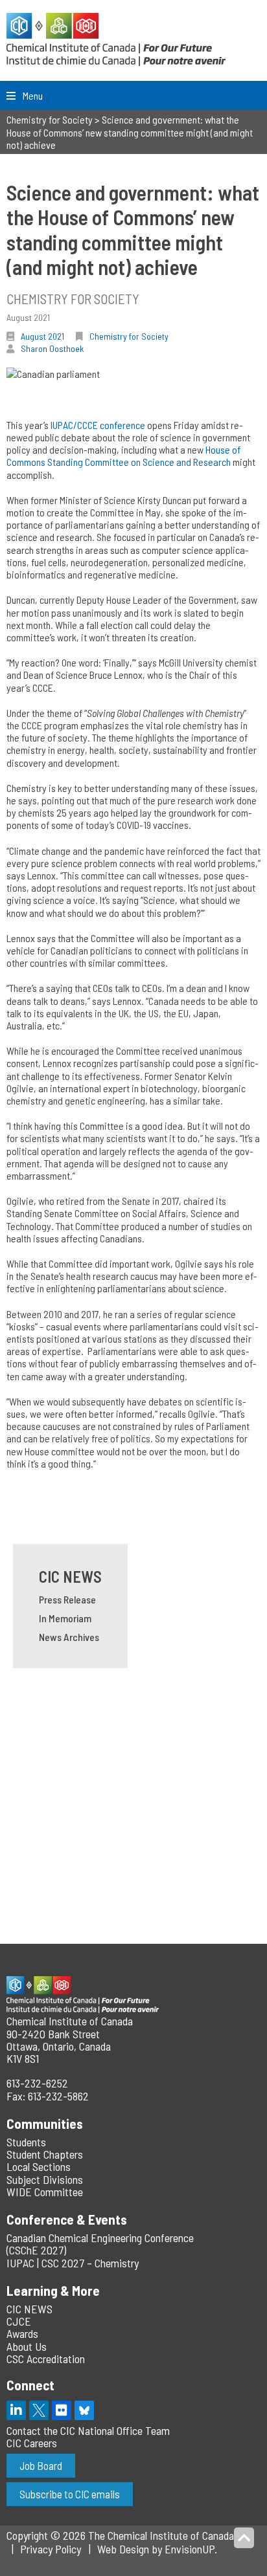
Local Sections (39, 2166)
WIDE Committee (45, 2192)
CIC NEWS (70, 1577)
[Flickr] (62, 2410)
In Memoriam (65, 1618)
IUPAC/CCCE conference (98, 425)
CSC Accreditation (46, 2359)
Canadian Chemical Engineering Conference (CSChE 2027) (100, 2244)
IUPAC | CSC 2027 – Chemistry (73, 2263)
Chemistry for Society (129, 336)
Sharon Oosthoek (52, 348)
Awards (22, 2333)
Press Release (67, 1599)
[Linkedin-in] (16, 2410)
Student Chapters (45, 2154)
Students (26, 2142)
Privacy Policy (51, 2549)
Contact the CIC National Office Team (88, 2430)
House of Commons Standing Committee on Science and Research (123, 456)
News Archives (69, 1637)
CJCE (19, 2321)
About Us (27, 2346)
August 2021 (42, 336)
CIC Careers (32, 2443)
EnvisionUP (190, 2549)
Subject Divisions (45, 2179)
